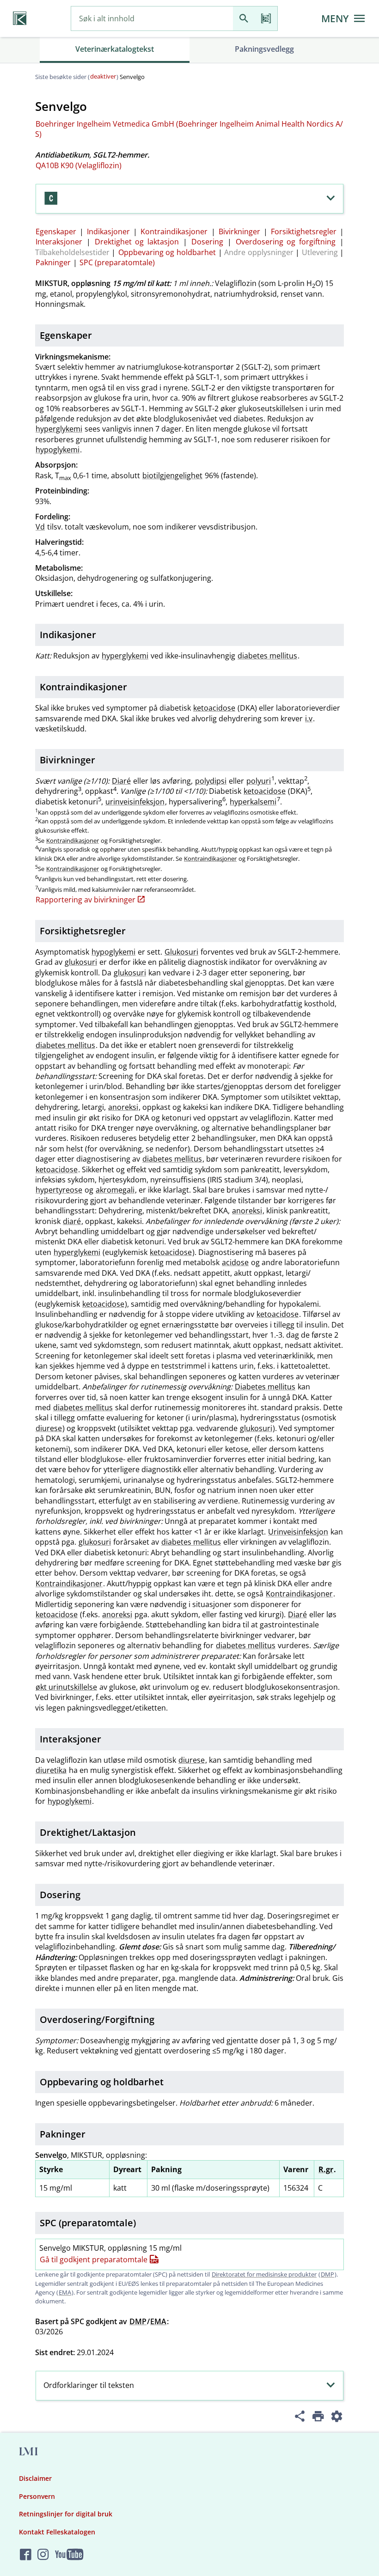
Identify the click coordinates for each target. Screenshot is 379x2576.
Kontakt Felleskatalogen (57, 2532)
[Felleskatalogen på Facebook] (26, 2555)
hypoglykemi (58, 450)
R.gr (326, 2169)
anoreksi (123, 1107)
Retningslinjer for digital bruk (66, 2514)
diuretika (51, 1770)
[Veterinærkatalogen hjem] (20, 18)
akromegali (115, 1190)
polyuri (259, 781)
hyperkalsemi (253, 802)
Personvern (37, 2496)
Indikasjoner (108, 231)
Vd (40, 527)
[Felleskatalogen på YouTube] (69, 2555)
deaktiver (103, 76)
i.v (309, 719)
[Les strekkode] (266, 19)
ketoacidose (214, 708)
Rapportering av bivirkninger (86, 900)
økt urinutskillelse (66, 1687)
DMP (327, 2274)
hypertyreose (59, 1190)
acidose (235, 1262)
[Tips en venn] (300, 2418)
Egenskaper (56, 231)
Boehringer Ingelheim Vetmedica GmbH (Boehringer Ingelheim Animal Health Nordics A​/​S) (189, 129)
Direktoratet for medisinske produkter (264, 2274)
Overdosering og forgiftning (286, 242)
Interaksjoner (59, 242)
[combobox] (152, 19)
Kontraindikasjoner (174, 231)
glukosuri (81, 962)
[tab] (115, 50)
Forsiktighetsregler (304, 231)
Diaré (121, 781)
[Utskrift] (318, 2418)
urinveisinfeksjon (135, 802)
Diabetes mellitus (265, 1387)
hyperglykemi (59, 429)
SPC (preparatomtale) (117, 262)
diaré (72, 1221)
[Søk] (244, 19)
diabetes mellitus (267, 656)
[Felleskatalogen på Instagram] (43, 2555)
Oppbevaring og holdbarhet (167, 252)
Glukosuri (181, 952)
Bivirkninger (239, 231)
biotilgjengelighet (172, 475)
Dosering (207, 242)
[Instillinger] (336, 2418)
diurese (49, 1428)
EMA (65, 2292)
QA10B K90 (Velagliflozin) (79, 165)
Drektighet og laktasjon (137, 242)
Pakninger (53, 262)
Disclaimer (35, 2478)
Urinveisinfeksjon (298, 1532)
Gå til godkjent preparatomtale (94, 2259)
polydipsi (211, 781)
